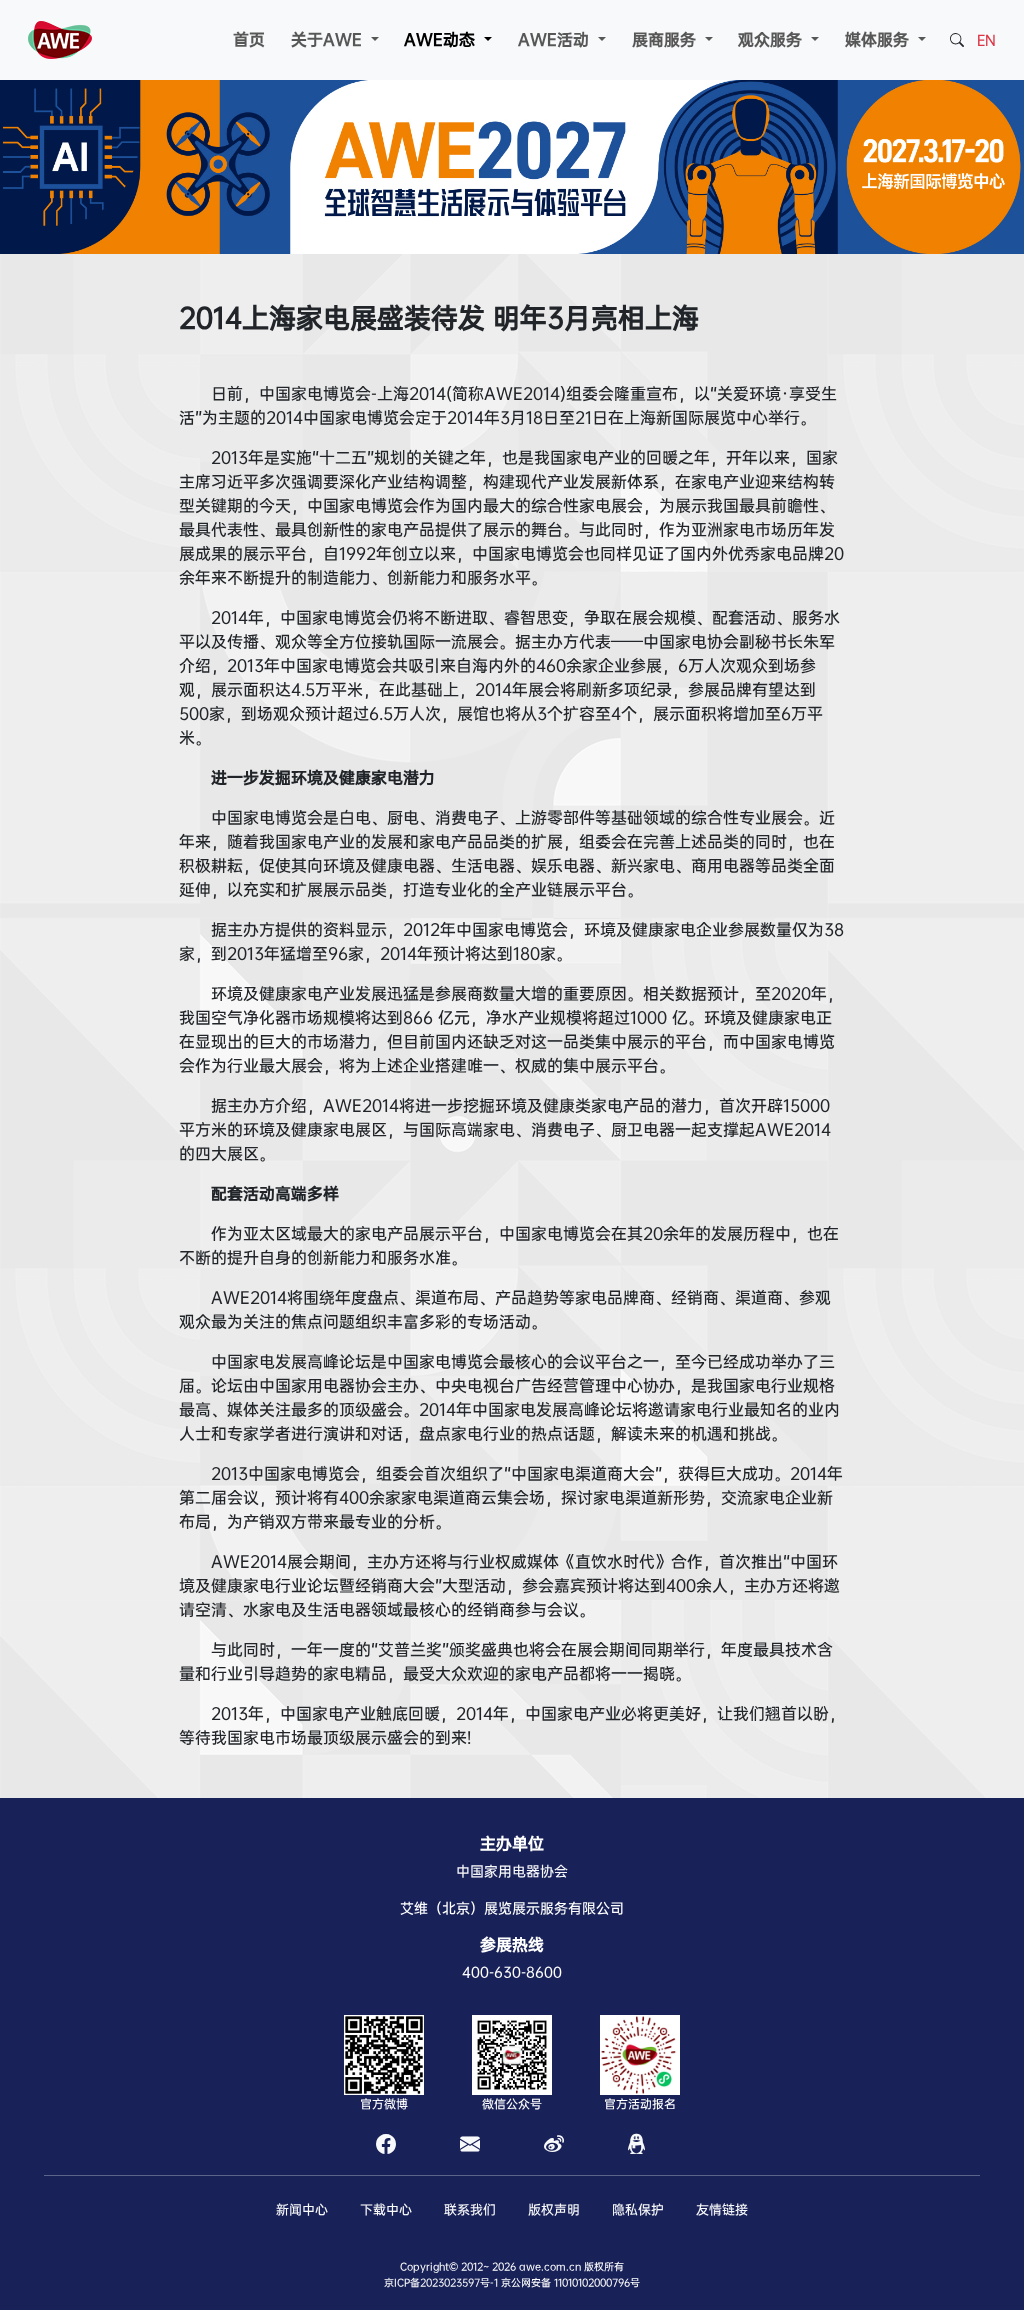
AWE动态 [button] (442, 39)
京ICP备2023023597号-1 (441, 2282)
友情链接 (722, 2209)
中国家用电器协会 (512, 1871)
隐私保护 (638, 2209)
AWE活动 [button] (556, 39)
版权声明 (554, 2209)
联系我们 (470, 2209)
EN (986, 40)
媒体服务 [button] (879, 39)
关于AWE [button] (329, 39)
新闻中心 (302, 2209)
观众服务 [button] (772, 39)
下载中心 (386, 2209)
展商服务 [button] (666, 39)
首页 (249, 39)
